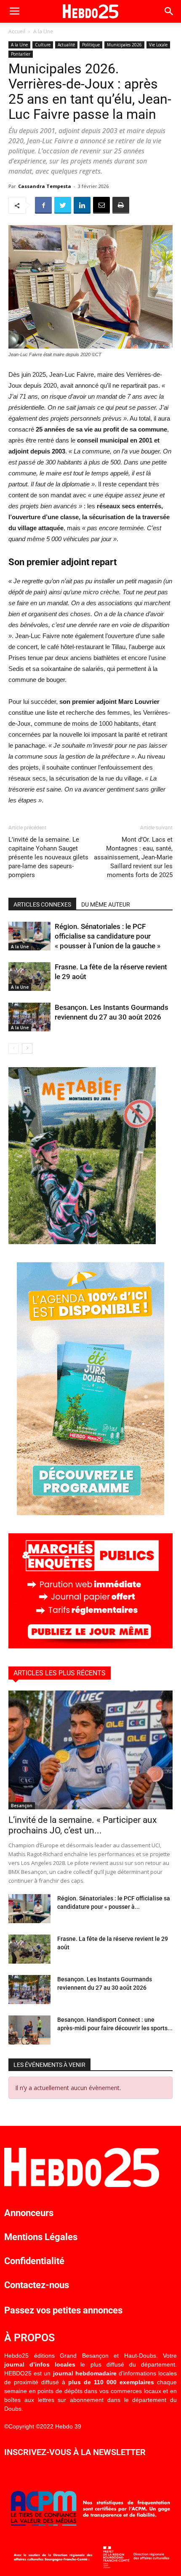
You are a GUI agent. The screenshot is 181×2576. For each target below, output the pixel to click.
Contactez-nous (37, 2285)
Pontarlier (21, 54)
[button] (169, 11)
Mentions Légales (41, 2237)
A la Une (43, 31)
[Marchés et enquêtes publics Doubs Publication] (90, 1646)
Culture (43, 45)
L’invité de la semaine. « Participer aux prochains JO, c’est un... (83, 1825)
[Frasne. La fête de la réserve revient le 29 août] (29, 977)
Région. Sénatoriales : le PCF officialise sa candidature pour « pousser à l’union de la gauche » (108, 936)
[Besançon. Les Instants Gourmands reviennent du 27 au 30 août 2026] (29, 1017)
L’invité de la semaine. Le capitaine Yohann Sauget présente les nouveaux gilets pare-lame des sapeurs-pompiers (48, 857)
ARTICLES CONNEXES (42, 904)
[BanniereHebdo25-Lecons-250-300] (82, 1242)
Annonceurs (29, 2213)
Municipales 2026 (124, 45)
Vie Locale (158, 45)
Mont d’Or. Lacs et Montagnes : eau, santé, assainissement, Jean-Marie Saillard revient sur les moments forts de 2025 (133, 857)
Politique (91, 45)
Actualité (66, 45)
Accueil (17, 31)
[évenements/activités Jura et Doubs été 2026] (90, 1513)
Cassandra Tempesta (45, 186)
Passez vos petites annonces (63, 2310)
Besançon (22, 1806)
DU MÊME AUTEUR (106, 904)
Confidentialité (34, 2261)
